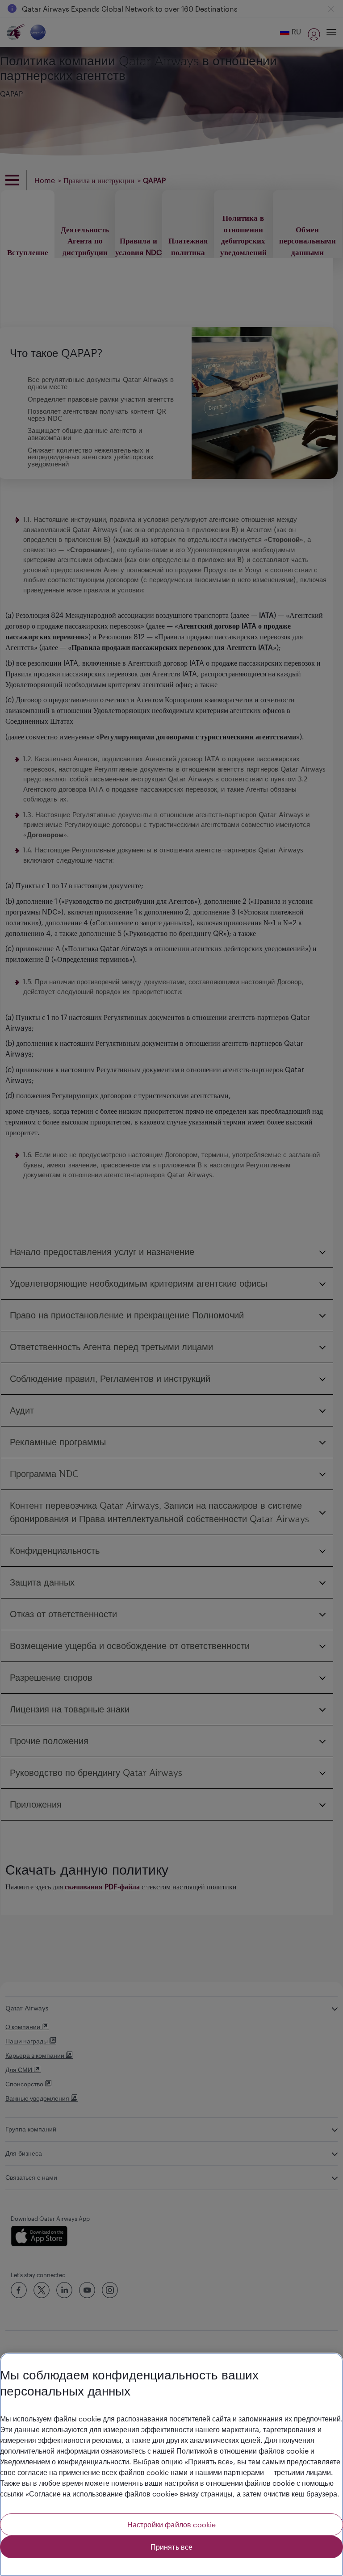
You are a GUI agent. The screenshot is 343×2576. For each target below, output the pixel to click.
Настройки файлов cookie (172, 2524)
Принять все (172, 2547)
